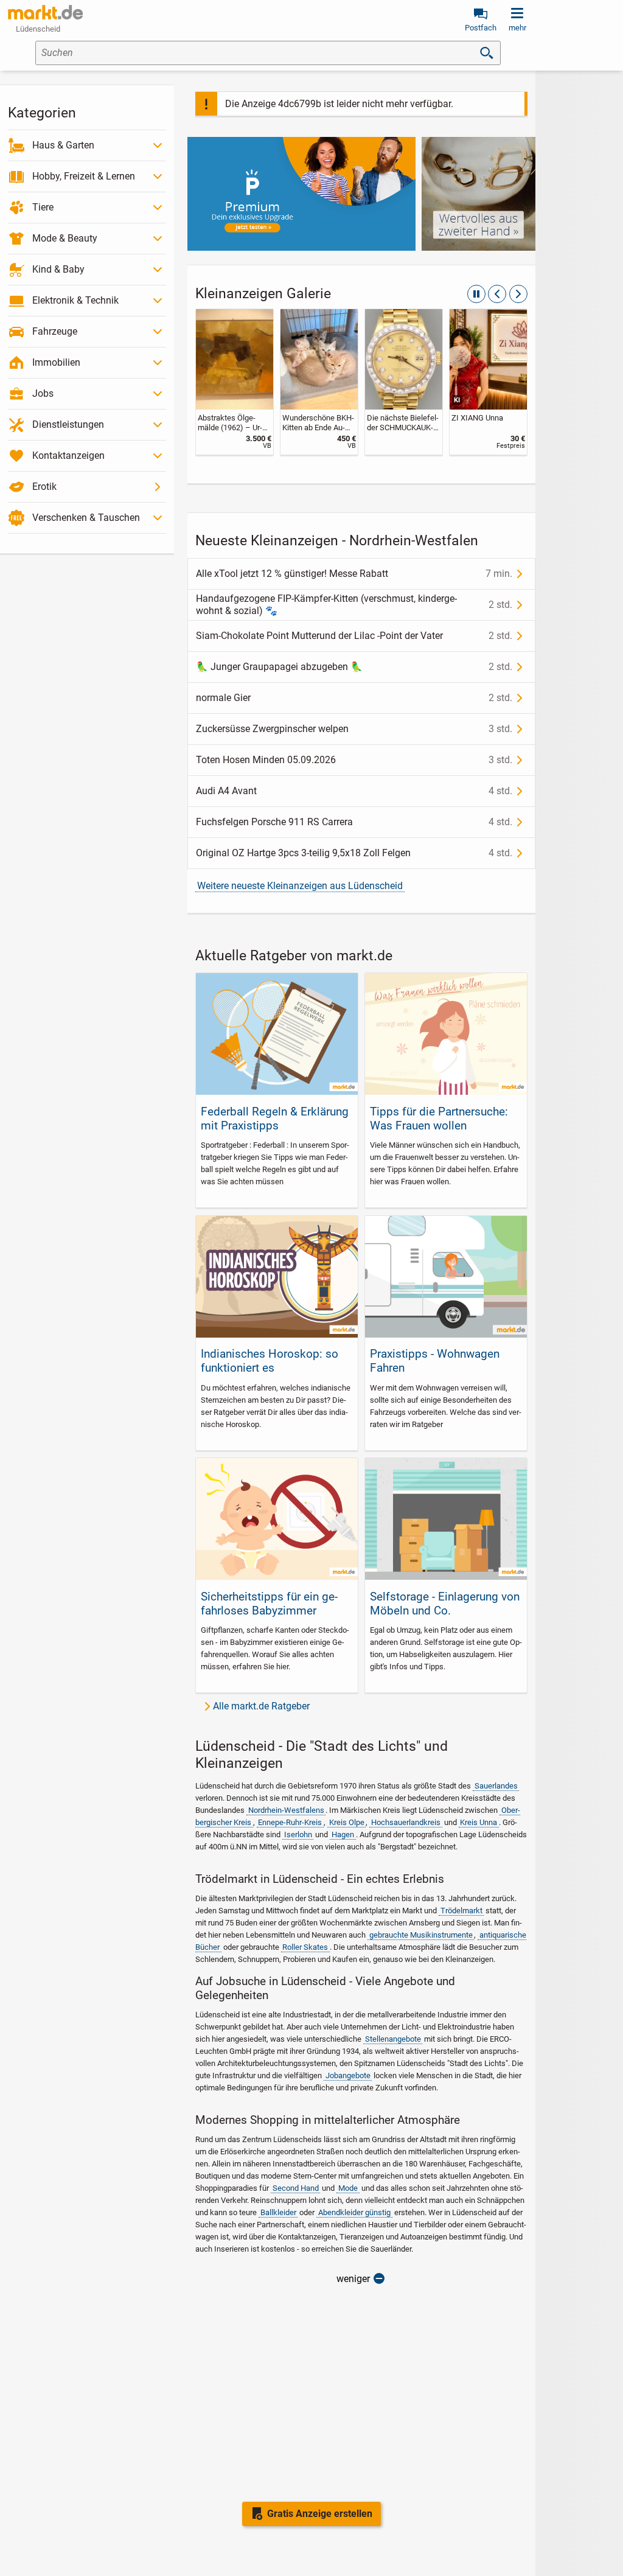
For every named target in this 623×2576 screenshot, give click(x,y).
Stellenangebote (393, 2039)
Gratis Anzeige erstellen (320, 2514)
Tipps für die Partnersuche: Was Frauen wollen (439, 1119)
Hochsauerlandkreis (406, 1822)
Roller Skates (305, 1947)
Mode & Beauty (65, 238)
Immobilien (56, 362)
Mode (348, 2188)
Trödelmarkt (461, 1911)
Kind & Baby (58, 269)
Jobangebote (348, 2075)
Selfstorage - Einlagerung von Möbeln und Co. (445, 1604)
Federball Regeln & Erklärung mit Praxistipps (275, 1119)
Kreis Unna (479, 1822)
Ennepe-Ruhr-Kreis (290, 1822)
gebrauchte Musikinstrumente (421, 1935)
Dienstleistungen (68, 424)
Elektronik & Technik (75, 300)
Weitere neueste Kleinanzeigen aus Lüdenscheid (300, 886)
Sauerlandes (496, 1786)
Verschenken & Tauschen (86, 518)
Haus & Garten (63, 145)
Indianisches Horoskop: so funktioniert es (270, 1361)
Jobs (43, 393)
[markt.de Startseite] (45, 12)
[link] (235, 382)
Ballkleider (278, 2212)
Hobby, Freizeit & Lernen (84, 176)
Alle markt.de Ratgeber (261, 1706)
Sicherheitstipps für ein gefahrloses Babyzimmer (269, 1604)
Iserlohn (298, 1834)
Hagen (343, 1834)
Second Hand (296, 2188)
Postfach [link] (481, 28)
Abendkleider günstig (354, 2212)
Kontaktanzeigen (68, 456)
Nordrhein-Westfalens (286, 1810)
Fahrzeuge (55, 331)
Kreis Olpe (347, 1822)
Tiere (43, 207)
